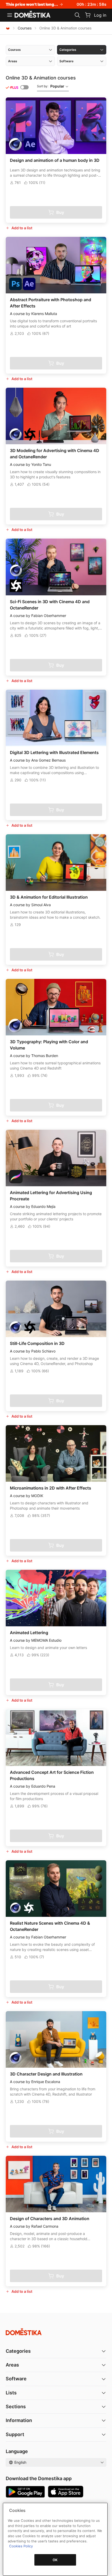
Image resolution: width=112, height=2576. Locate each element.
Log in (100, 15)
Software (16, 2379)
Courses (25, 28)
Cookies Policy (21, 2546)
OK (55, 2560)
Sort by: (51, 86)
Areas (12, 2365)
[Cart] (88, 15)
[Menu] (10, 15)
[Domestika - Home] (33, 15)
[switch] (24, 87)
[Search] (77, 15)
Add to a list (22, 228)
